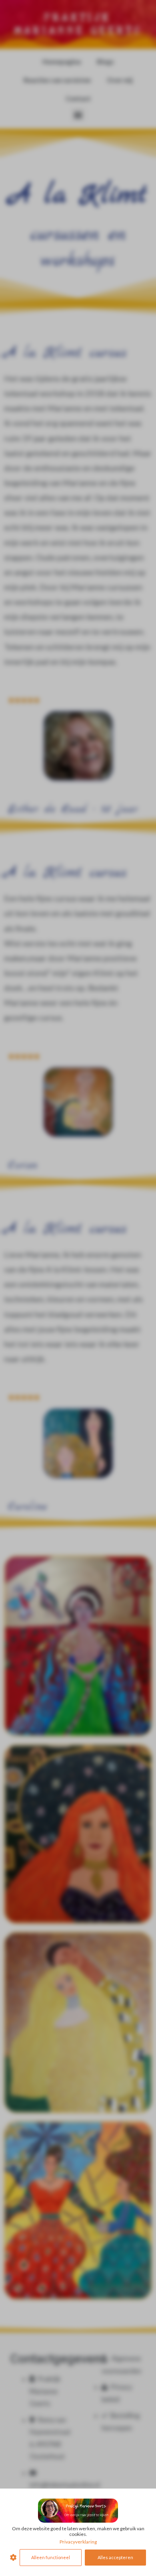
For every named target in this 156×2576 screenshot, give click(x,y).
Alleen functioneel (51, 2557)
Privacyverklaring (78, 2542)
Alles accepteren (115, 2557)
